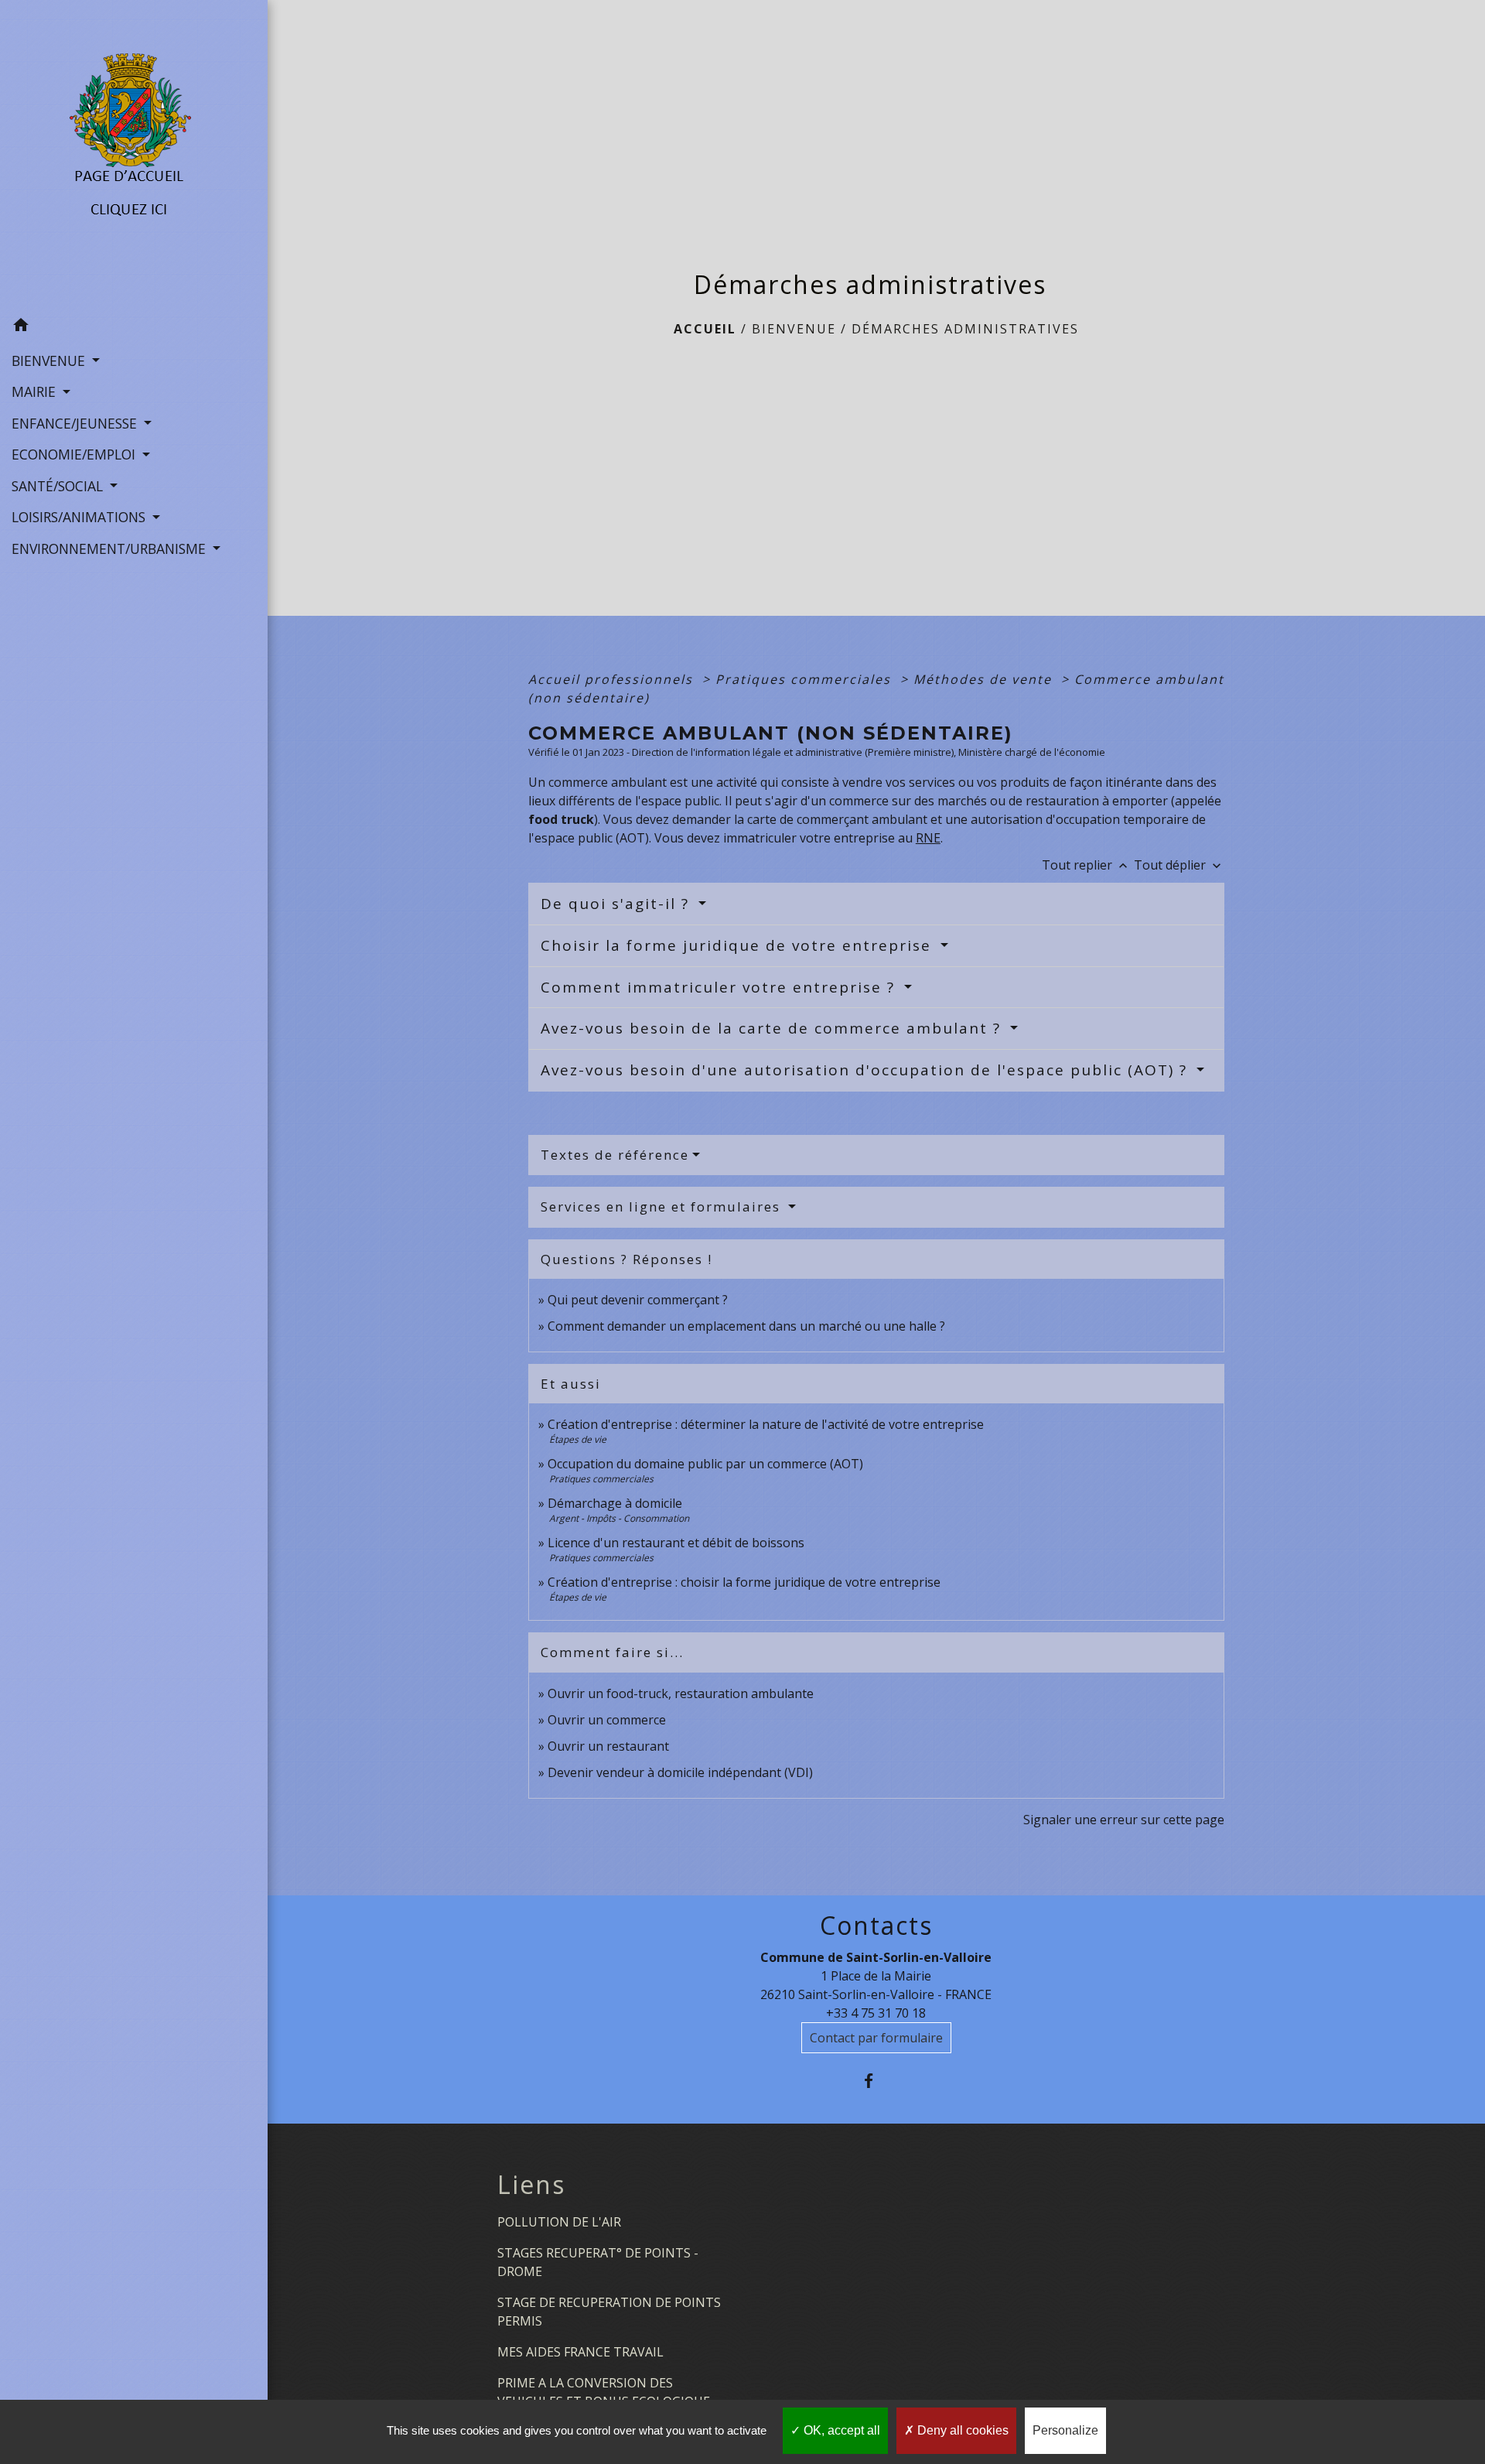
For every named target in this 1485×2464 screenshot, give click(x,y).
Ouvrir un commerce (607, 1720)
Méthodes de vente (985, 679)
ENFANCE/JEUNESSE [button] (76, 423)
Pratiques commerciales (806, 679)
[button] (134, 327)
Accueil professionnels (613, 679)
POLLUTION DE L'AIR (559, 2222)
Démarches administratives (965, 329)
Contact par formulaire (876, 2038)
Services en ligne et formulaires (663, 1206)
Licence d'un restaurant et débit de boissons (676, 1543)
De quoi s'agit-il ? (618, 904)
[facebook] (876, 2081)
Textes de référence (615, 1155)
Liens (531, 2185)
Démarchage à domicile (615, 1503)
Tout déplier (1179, 865)
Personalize (1065, 2430)
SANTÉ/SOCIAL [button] (59, 486)
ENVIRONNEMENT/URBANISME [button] (111, 549)
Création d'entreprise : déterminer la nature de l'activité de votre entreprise (766, 1424)
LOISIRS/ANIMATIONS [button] (80, 517)
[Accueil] (133, 155)
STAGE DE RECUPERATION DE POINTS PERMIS (609, 2312)
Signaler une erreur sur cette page (1124, 1820)
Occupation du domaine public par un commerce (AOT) (705, 1464)
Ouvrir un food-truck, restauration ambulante (681, 1693)
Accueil (705, 329)
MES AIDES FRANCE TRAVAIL (580, 2352)
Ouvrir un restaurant (608, 1746)
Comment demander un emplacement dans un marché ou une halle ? (746, 1326)
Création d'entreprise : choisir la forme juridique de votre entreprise (744, 1582)
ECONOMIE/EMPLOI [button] (75, 454)
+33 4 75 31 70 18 (876, 2013)
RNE (928, 838)
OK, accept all (840, 2430)
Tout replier (1086, 865)
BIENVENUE (794, 329)
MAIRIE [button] (36, 391)
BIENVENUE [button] (50, 361)
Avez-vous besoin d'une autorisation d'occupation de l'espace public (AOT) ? (867, 1070)
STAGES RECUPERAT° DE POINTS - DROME (598, 2262)
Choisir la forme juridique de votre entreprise (739, 945)
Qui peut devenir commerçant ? (638, 1300)
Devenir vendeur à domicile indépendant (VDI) (680, 1772)
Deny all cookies (961, 2430)
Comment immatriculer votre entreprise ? (720, 987)
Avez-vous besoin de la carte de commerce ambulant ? (773, 1028)
